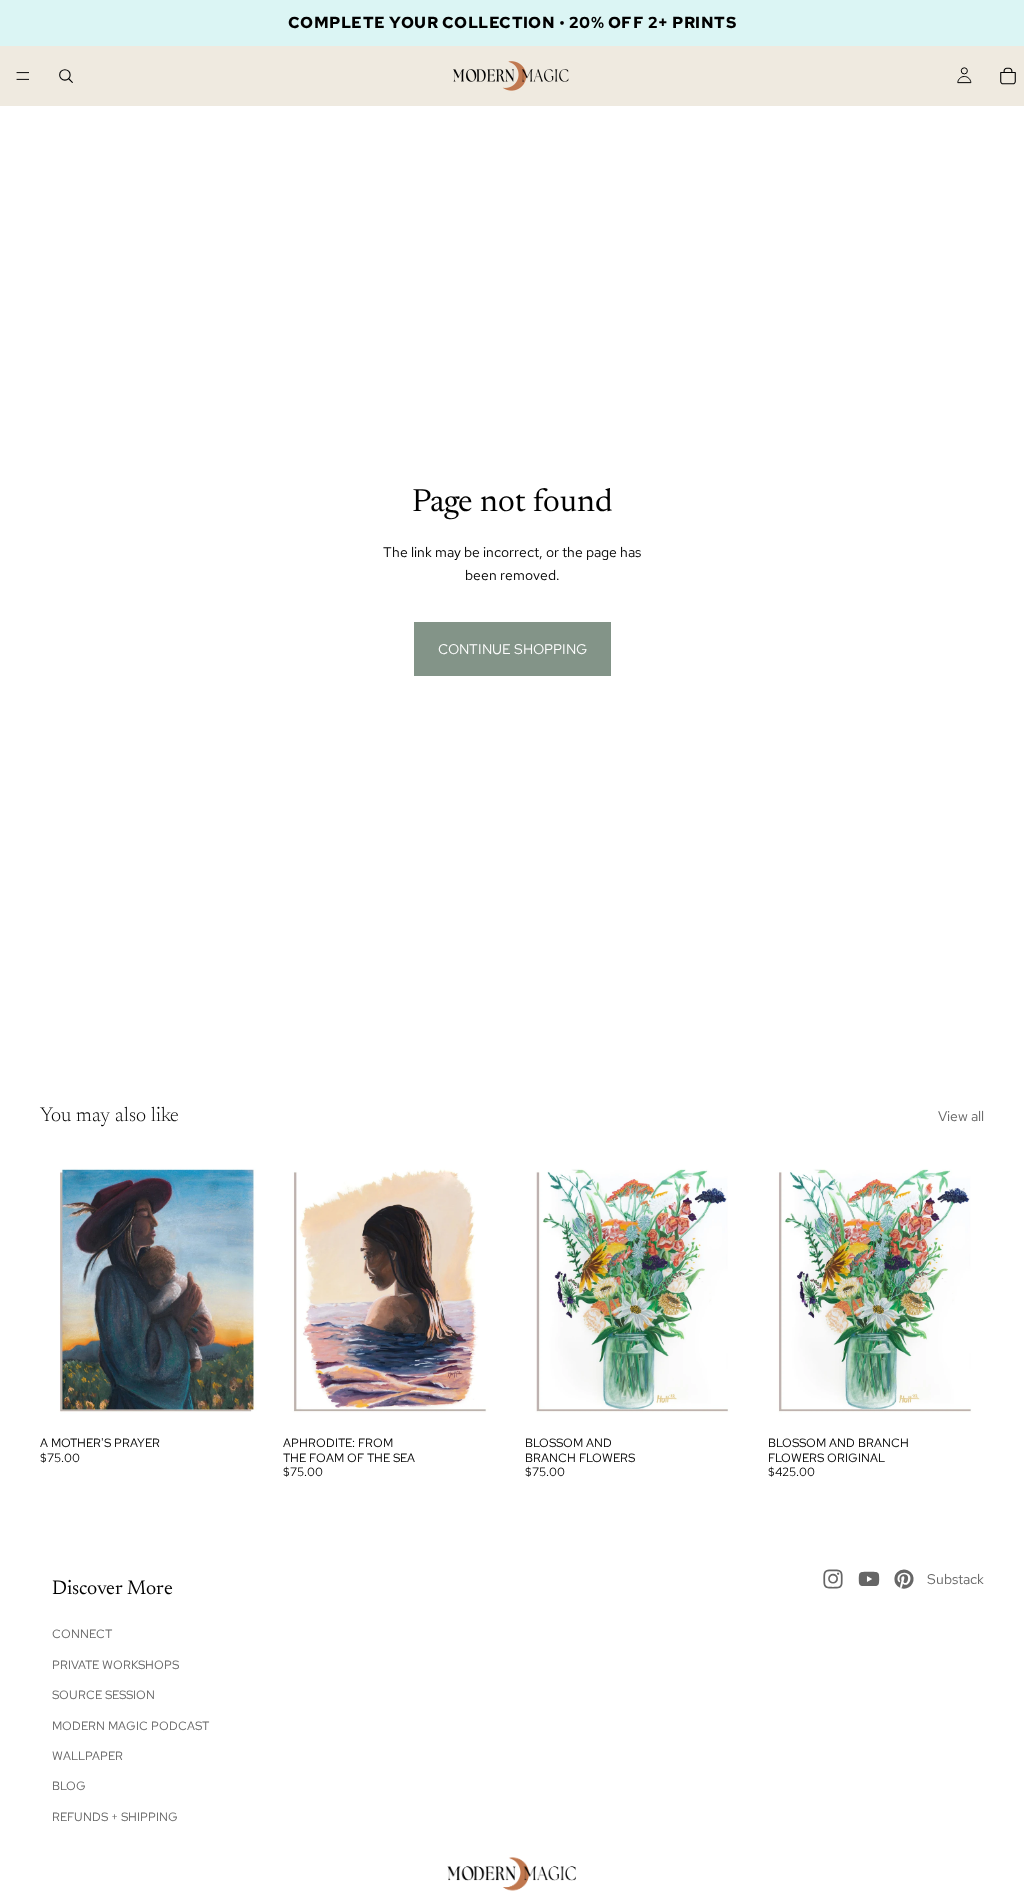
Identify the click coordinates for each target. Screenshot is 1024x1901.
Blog (69, 1787)
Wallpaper (87, 1756)
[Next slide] (235, 1291)
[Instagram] (833, 1579)
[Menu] (23, 76)
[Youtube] (869, 1579)
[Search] (66, 76)
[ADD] (468, 1395)
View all (961, 1116)
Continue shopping (512, 649)
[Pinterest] (904, 1579)
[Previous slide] (62, 1291)
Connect (82, 1635)
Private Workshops (115, 1665)
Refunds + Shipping (115, 1817)
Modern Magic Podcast (130, 1726)
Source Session (103, 1695)
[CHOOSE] (226, 1395)
